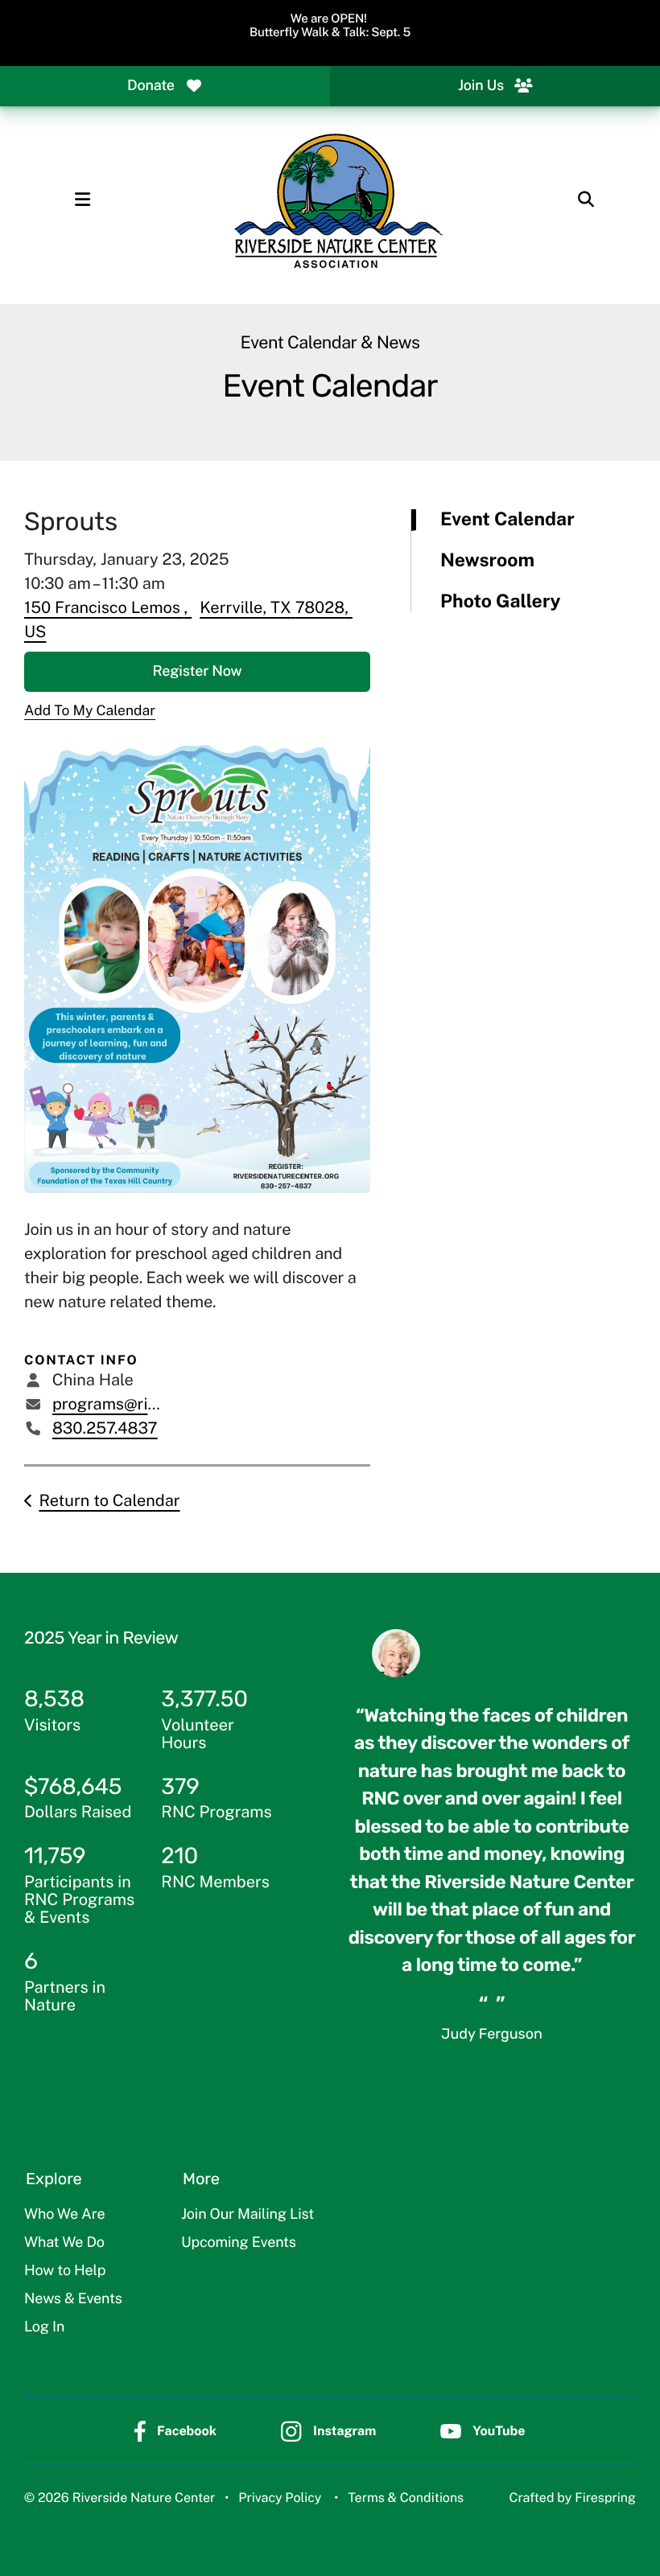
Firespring (605, 2498)
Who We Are (64, 2214)
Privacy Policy (280, 2498)
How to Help (65, 2271)
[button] (82, 200)
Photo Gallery (501, 602)
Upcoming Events (239, 2243)
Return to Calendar (109, 1500)
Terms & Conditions (406, 2498)
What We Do (64, 2243)
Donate (151, 86)
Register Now (198, 671)
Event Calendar (507, 520)
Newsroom (487, 561)
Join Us (481, 86)
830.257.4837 (105, 1428)
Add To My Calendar (90, 710)
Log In (44, 2327)
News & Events (73, 2299)
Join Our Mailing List (248, 2214)
